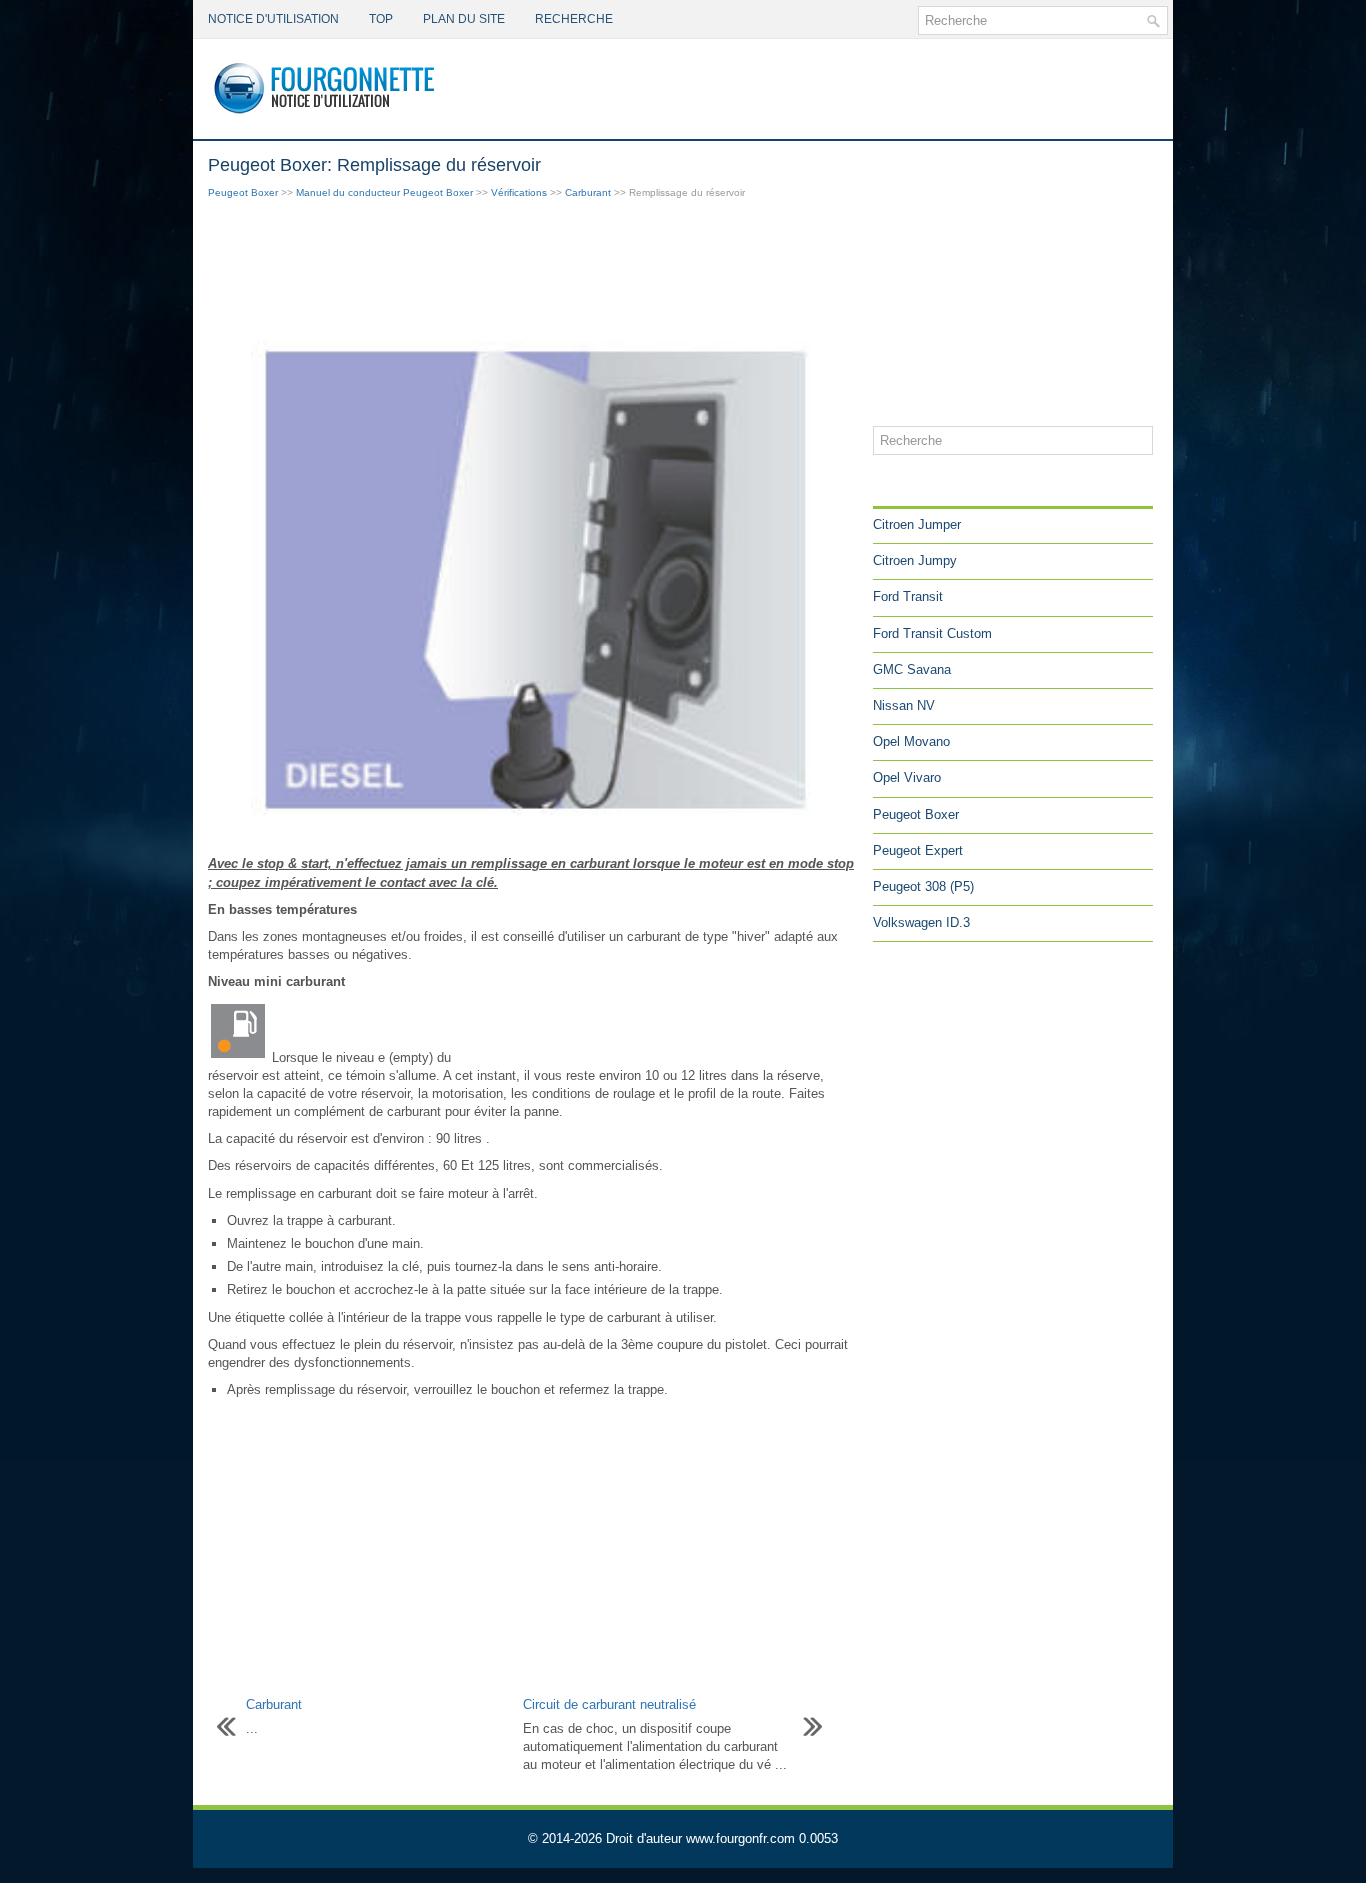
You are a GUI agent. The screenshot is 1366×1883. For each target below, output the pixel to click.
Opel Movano (911, 741)
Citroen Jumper (917, 524)
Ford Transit (908, 596)
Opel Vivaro (907, 777)
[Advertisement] (533, 272)
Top (381, 19)
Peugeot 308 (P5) (923, 886)
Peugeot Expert (918, 850)
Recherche (574, 19)
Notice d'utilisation (273, 19)
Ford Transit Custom (932, 633)
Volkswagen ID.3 (921, 922)
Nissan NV (904, 705)
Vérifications (519, 192)
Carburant (588, 192)
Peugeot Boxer (243, 192)
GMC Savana (912, 669)
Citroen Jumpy (915, 560)
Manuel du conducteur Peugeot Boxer (384, 192)
